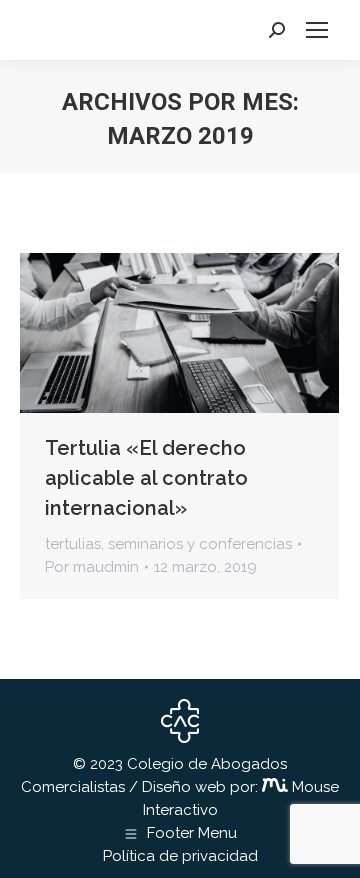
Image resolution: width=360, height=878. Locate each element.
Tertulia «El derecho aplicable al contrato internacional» (146, 478)
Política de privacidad (180, 856)
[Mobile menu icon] (317, 30)
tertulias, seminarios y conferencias (168, 544)
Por (92, 567)
